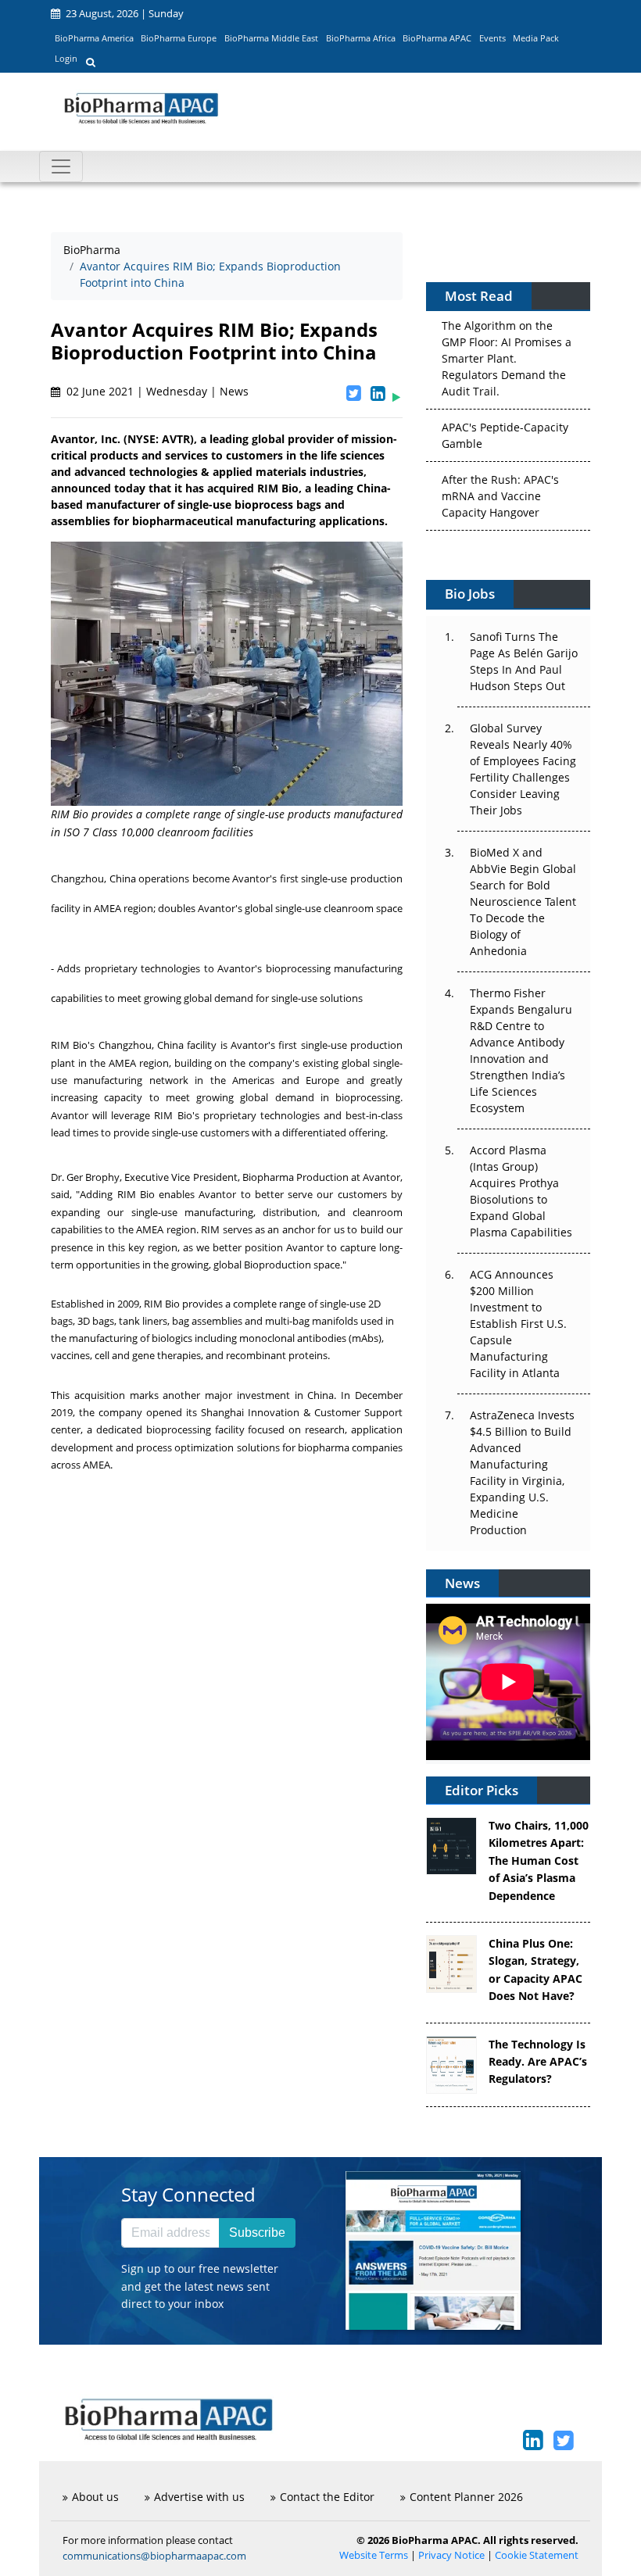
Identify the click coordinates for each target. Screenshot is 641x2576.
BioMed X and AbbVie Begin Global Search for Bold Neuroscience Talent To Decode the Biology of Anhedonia (523, 902)
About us (95, 2497)
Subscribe (257, 2233)
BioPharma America (94, 38)
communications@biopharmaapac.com (154, 2556)
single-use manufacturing (192, 1212)
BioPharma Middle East (271, 38)
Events (492, 38)
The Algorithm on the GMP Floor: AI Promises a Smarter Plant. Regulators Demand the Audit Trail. (507, 356)
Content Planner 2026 (466, 2497)
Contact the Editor (327, 2497)
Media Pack (536, 38)
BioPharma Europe (179, 38)
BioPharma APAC (437, 38)
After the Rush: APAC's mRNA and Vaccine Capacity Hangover (500, 494)
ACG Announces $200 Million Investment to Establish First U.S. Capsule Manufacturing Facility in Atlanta (518, 1324)
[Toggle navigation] (61, 166)
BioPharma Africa (361, 38)
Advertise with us (199, 2497)
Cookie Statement (537, 2555)
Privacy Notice (451, 2555)
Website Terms (374, 2555)
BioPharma (92, 250)
